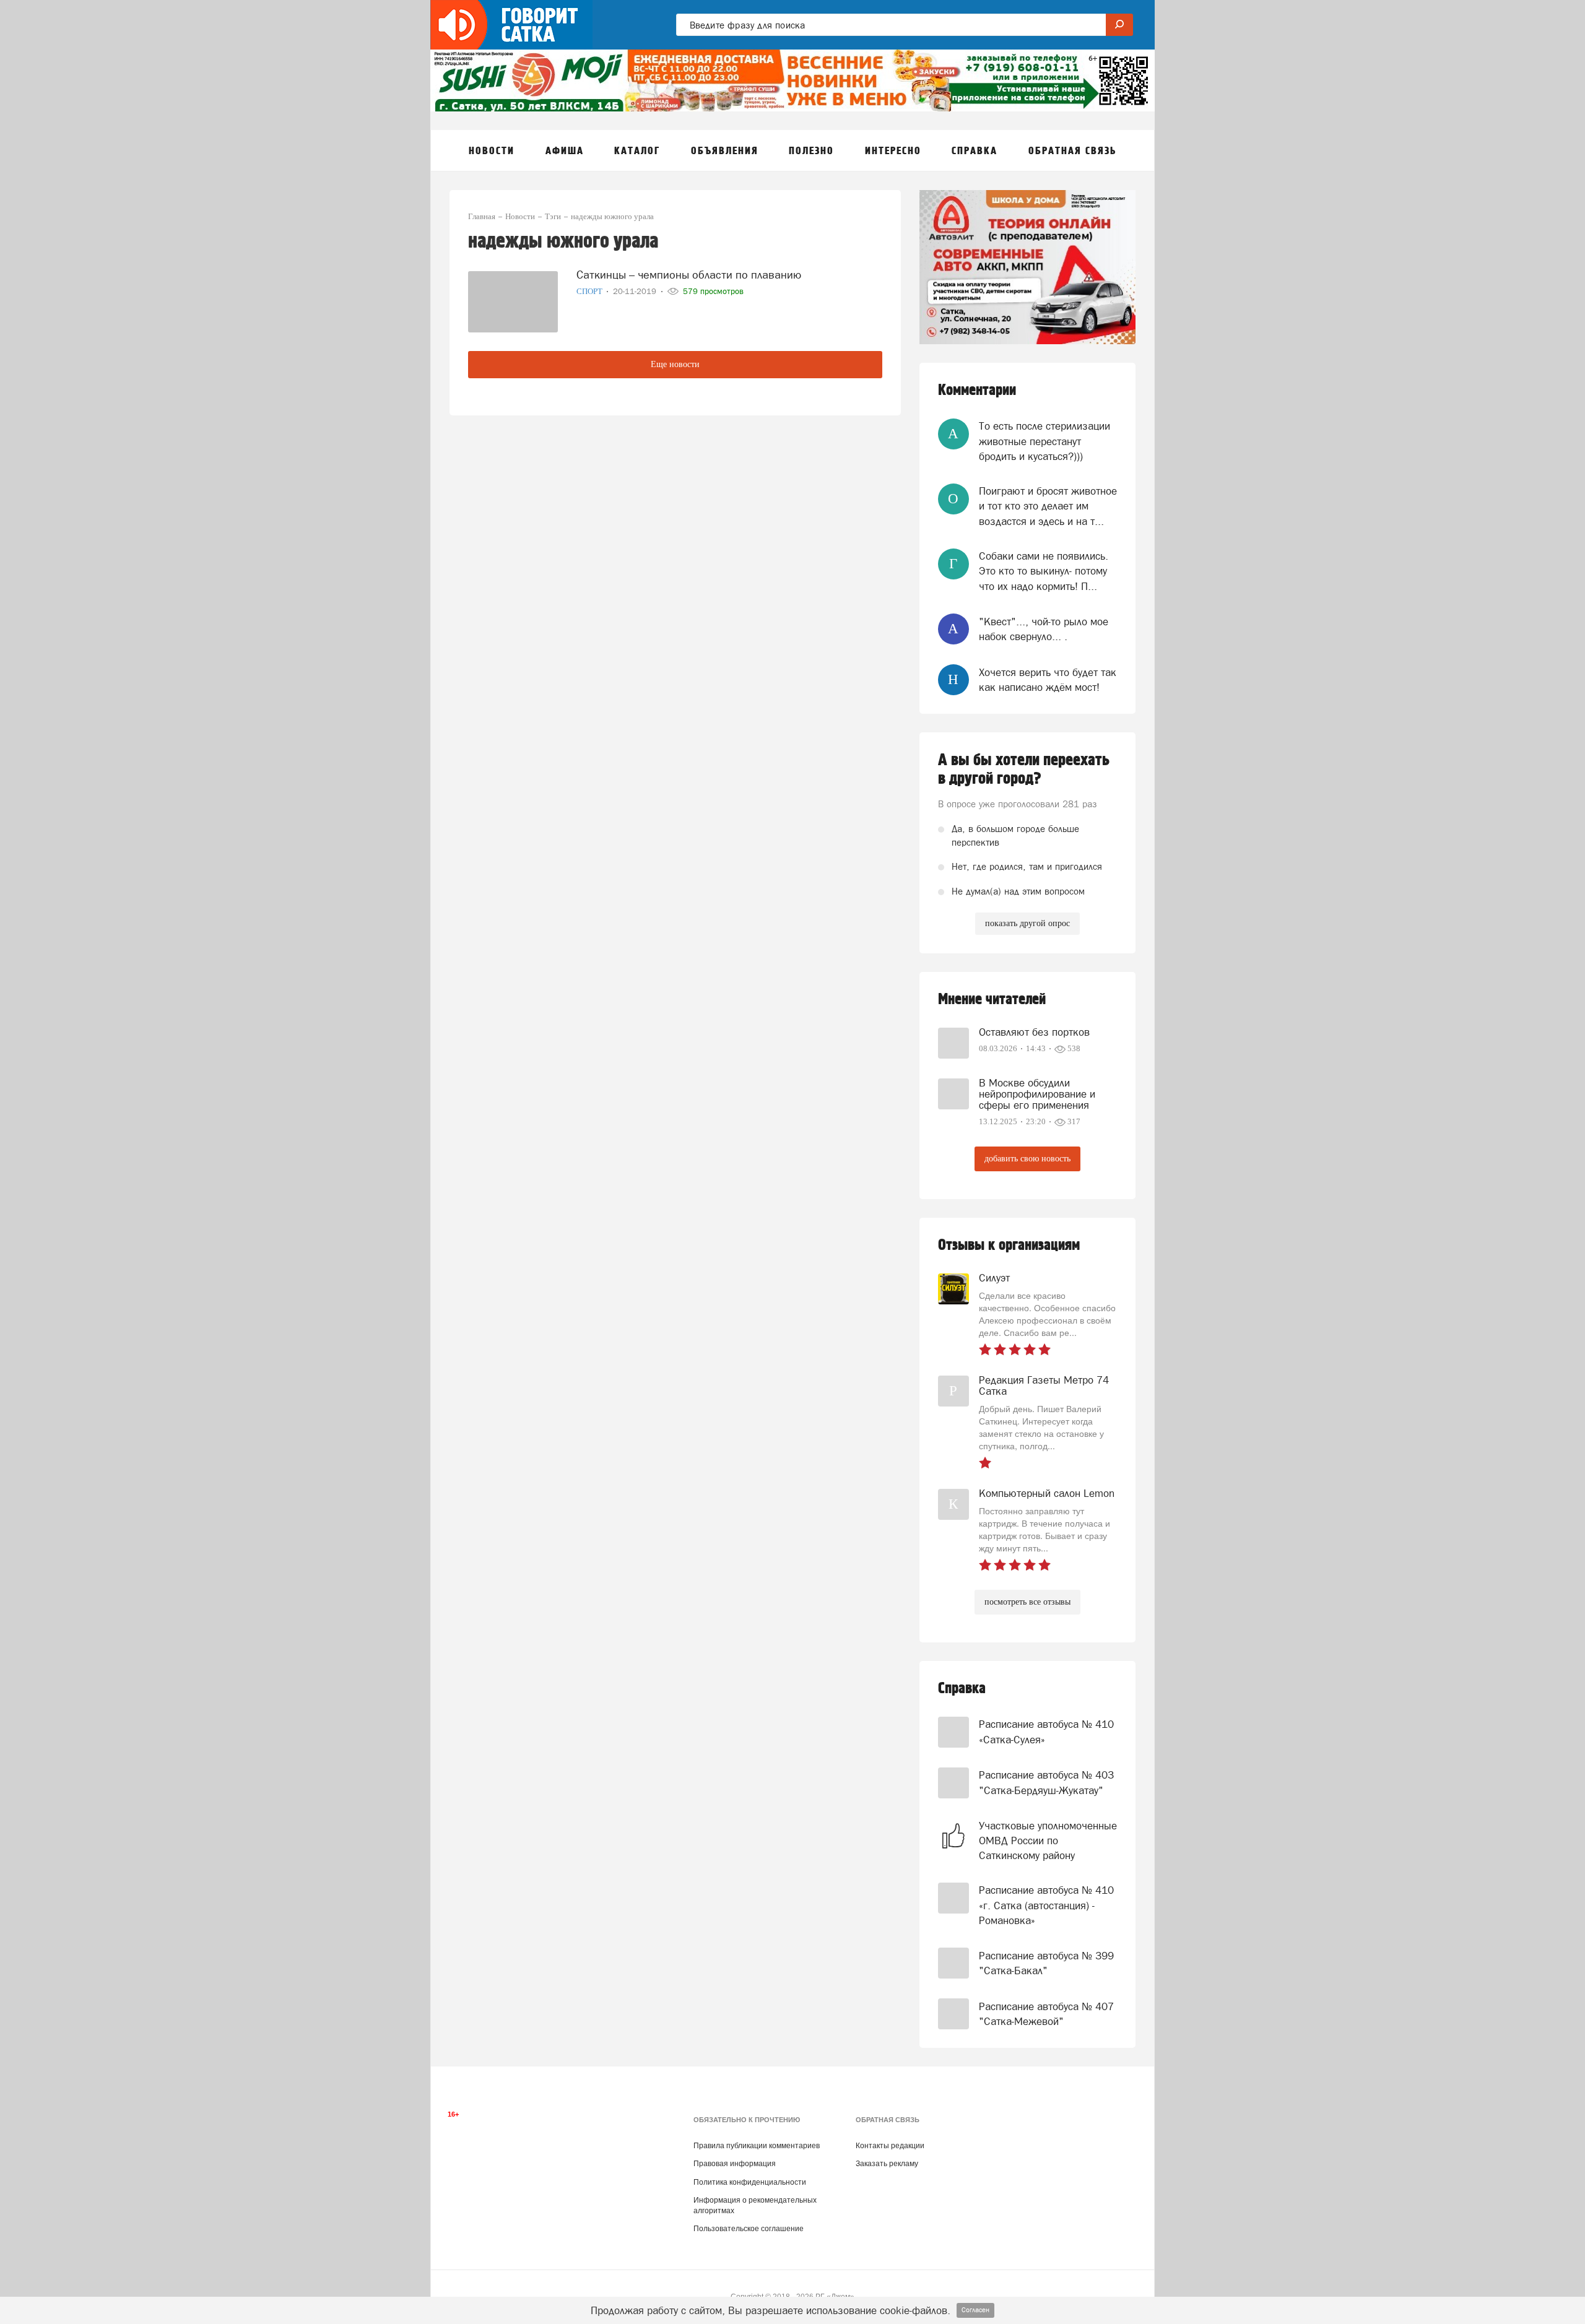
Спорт (590, 291)
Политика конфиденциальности (750, 2182)
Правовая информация (735, 2164)
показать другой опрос (1027, 923)
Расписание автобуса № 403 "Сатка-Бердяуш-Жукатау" (1046, 1782)
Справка (962, 1689)
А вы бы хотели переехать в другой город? (1024, 770)
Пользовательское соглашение (749, 2229)
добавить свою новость (1027, 1159)
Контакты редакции (890, 2146)
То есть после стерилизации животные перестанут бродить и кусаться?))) (1044, 441)
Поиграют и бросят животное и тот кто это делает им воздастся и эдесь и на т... (1048, 506)
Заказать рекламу (887, 2164)
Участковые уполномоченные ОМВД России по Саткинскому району (1048, 1841)
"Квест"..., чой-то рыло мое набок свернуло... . (1044, 629)
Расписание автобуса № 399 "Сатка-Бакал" (1046, 1963)
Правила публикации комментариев (757, 2146)
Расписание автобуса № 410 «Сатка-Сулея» (1046, 1732)
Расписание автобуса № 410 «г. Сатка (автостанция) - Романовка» (1046, 1905)
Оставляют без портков (1034, 1032)
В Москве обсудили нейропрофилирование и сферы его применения (1037, 1094)
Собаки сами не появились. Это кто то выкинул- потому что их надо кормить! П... (1044, 571)
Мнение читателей (992, 999)
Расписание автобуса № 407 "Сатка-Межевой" (1046, 2014)
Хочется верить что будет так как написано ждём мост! (1048, 680)
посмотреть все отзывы (1027, 1602)
